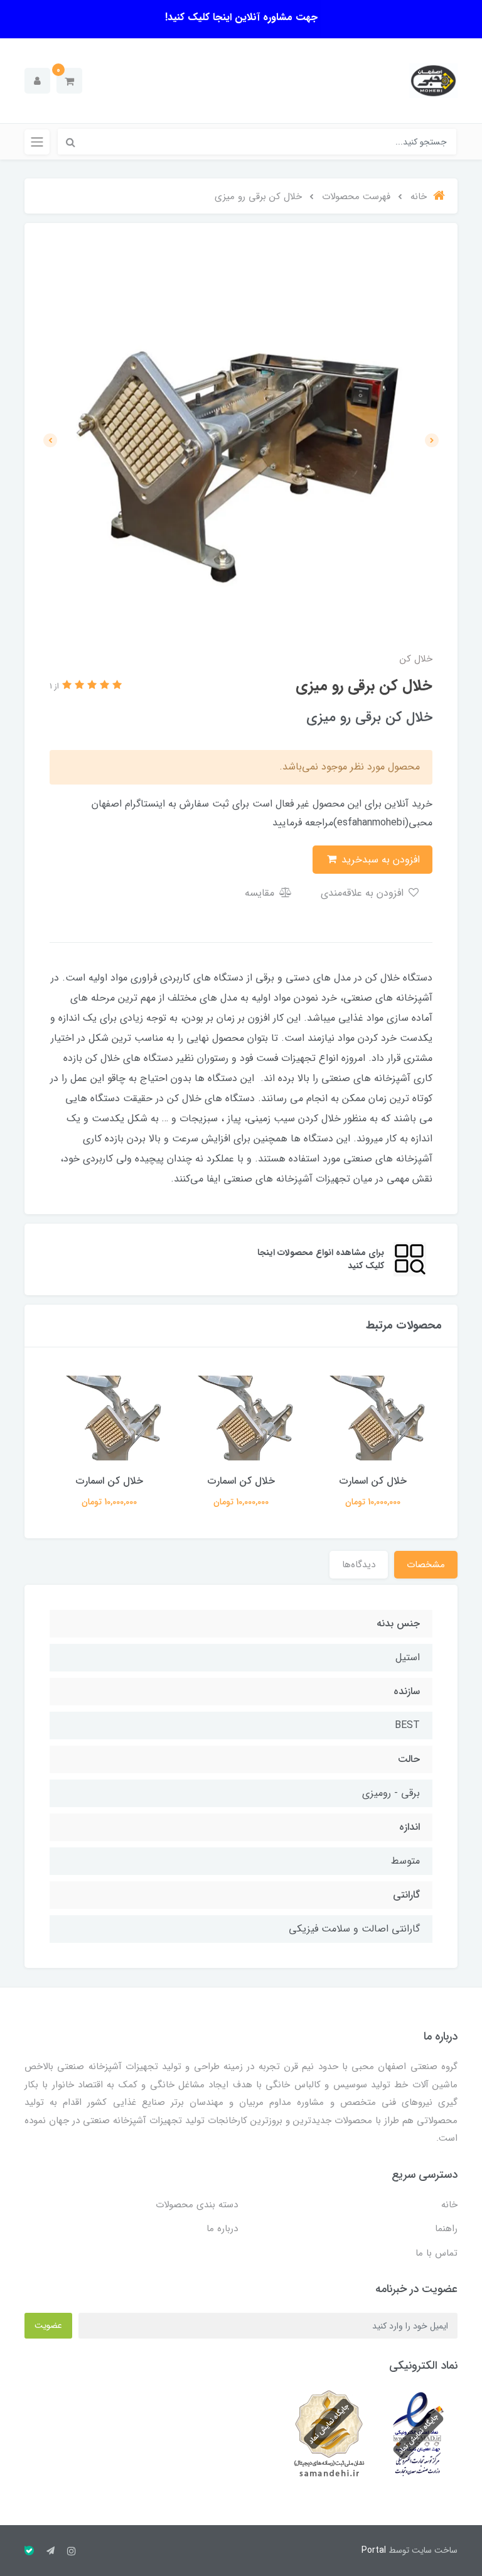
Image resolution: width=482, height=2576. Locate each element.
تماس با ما (436, 2253)
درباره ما (222, 2229)
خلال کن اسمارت (373, 1481)
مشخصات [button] (426, 1565)
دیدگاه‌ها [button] (359, 1565)
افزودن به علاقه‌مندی (364, 893)
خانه (449, 2205)
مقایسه (261, 893)
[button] (69, 81)
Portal (374, 2550)
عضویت (48, 2325)
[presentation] (432, 440)
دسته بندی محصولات (197, 2205)
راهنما (446, 2229)
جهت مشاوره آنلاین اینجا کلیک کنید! (241, 17)
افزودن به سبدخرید (379, 860)
